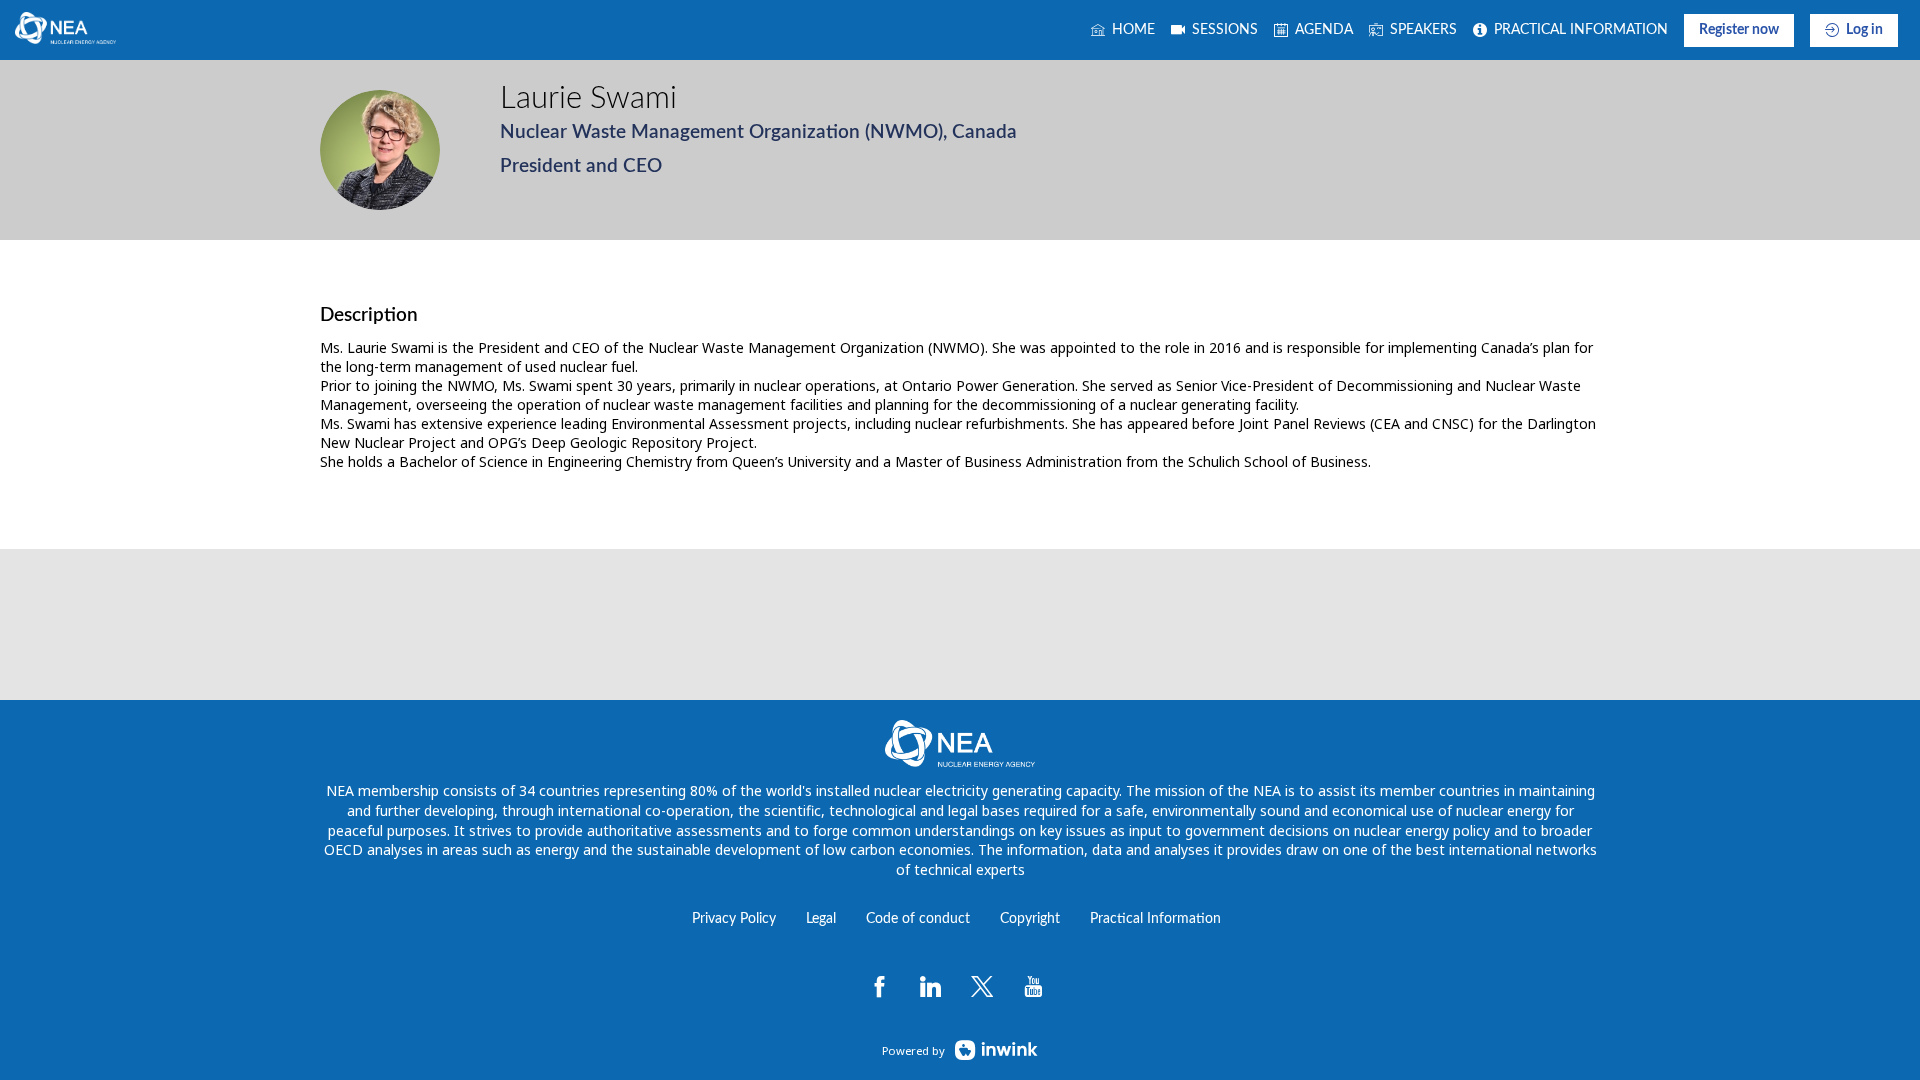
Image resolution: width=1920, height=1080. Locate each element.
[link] (1123, 30)
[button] (1739, 30)
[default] (1214, 30)
